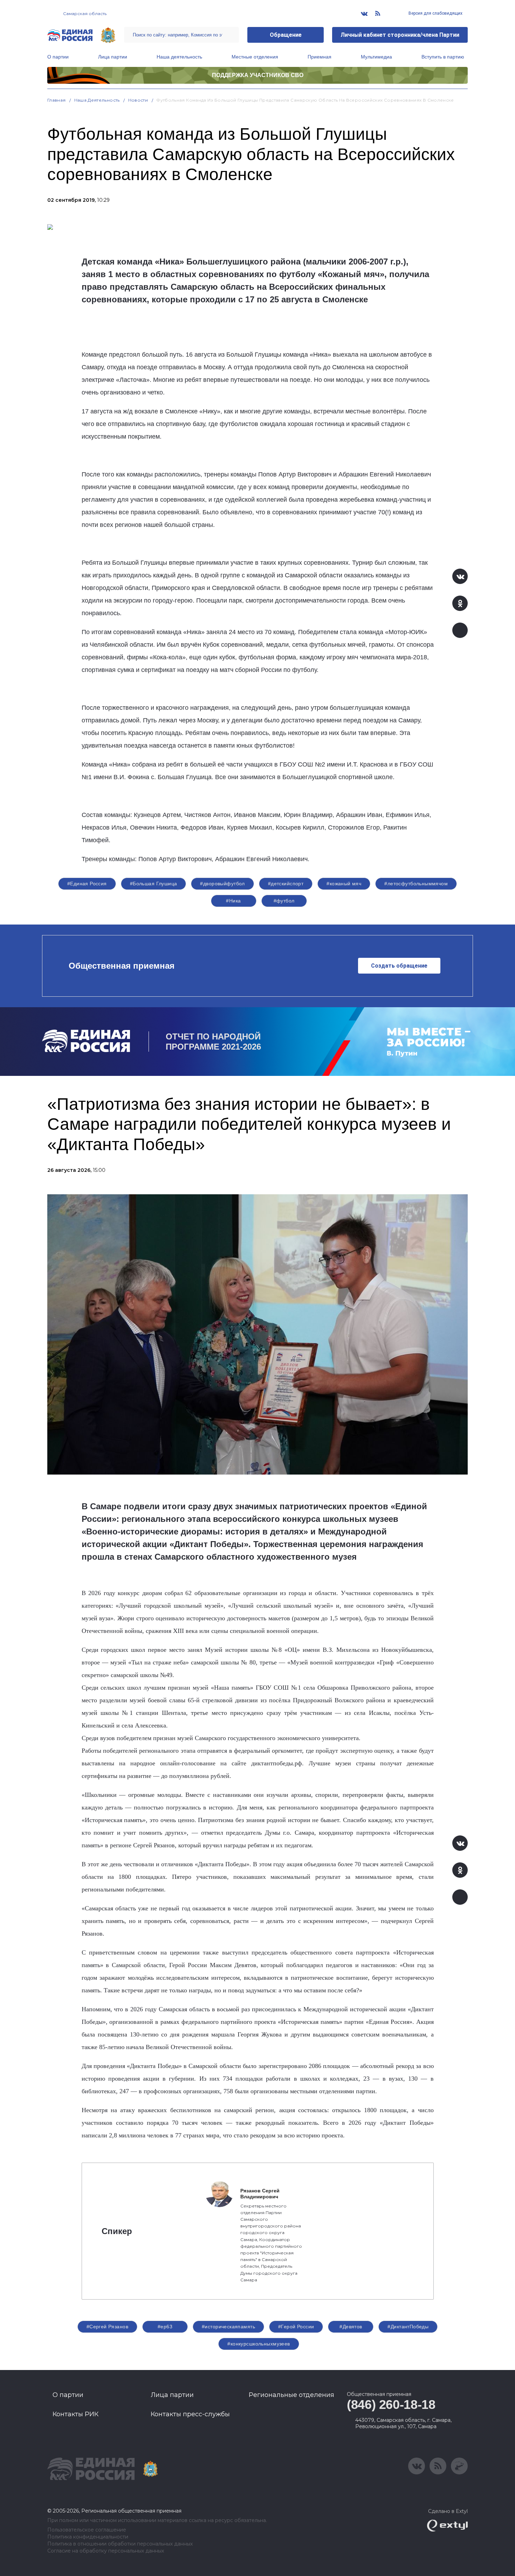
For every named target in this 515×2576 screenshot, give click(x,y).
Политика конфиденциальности (88, 2537)
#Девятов (351, 2327)
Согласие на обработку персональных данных (106, 2551)
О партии (58, 57)
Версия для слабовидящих (435, 13)
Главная (57, 100)
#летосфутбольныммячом (416, 884)
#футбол (284, 901)
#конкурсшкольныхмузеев (259, 2344)
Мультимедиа (376, 57)
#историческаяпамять (228, 2327)
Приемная (320, 57)
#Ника (233, 901)
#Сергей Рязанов (107, 2327)
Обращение (286, 35)
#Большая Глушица (154, 884)
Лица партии (113, 57)
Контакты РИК (75, 2414)
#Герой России (296, 2327)
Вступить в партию (443, 57)
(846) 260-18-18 (391, 2405)
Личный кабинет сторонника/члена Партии (400, 35)
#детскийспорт (286, 884)
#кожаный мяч (344, 884)
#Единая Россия (87, 884)
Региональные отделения (291, 2395)
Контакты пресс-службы (190, 2414)
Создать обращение (399, 966)
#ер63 (165, 2327)
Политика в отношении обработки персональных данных (120, 2544)
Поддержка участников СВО (258, 75)
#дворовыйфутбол (222, 884)
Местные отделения (255, 57)
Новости (138, 100)
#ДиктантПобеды (408, 2327)
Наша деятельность (179, 57)
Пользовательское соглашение (87, 2530)
